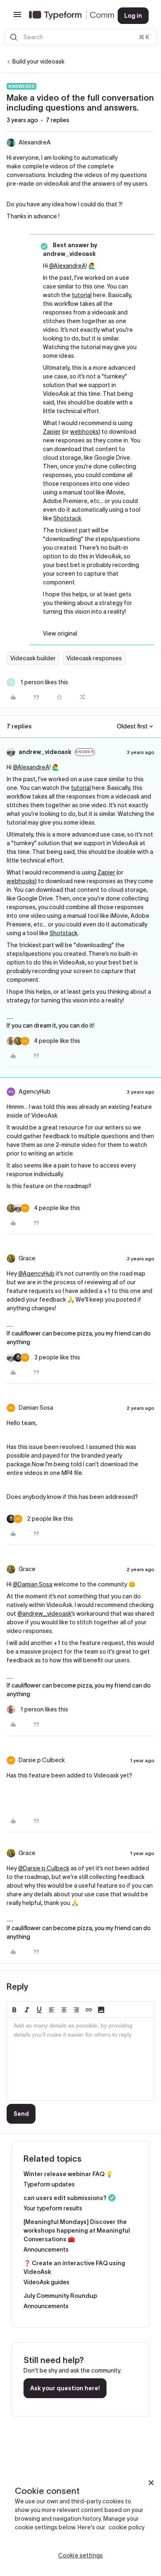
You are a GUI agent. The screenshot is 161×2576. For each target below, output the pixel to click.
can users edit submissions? (65, 2198)
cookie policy (127, 2527)
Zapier (52, 432)
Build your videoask (38, 61)
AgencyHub (34, 1092)
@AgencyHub (36, 1274)
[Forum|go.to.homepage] (67, 16)
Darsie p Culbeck (42, 1760)
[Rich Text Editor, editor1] (80, 2059)
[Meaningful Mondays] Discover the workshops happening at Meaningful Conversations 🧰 (77, 2231)
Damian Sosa (36, 1408)
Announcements (46, 2250)
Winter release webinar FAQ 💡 (68, 2174)
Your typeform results (53, 2208)
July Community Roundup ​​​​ (61, 2296)
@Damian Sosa (33, 1584)
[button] (17, 17)
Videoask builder (33, 658)
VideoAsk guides (46, 2282)
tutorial (82, 295)
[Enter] (14, 37)
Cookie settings (80, 2555)
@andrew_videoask (44, 1614)
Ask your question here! (65, 2388)
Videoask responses (94, 658)
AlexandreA (35, 142)
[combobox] (80, 37)
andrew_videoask (45, 752)
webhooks (84, 432)
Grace (27, 1258)
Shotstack (67, 518)
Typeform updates (49, 2184)
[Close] (151, 2483)
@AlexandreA (67, 266)
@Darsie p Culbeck (44, 1868)
